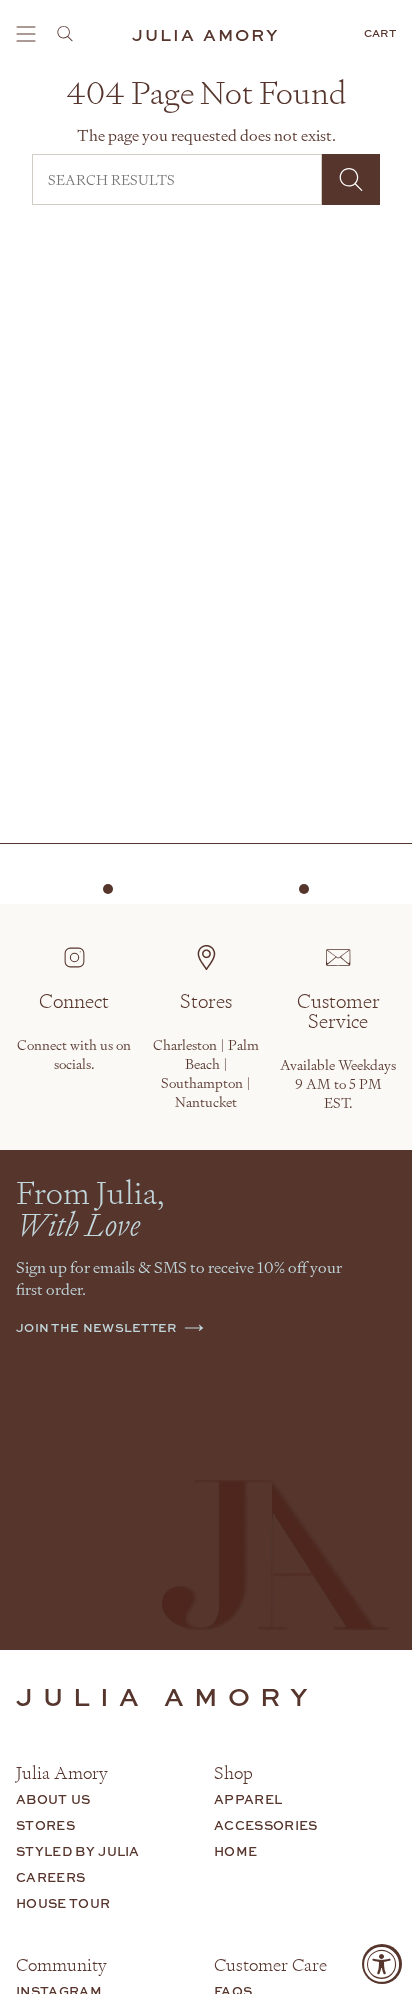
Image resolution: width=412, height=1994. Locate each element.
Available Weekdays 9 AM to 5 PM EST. (338, 1083)
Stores (45, 1825)
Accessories (266, 1825)
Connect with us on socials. (74, 1054)
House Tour (63, 1903)
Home (235, 1851)
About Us (53, 1799)
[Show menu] (26, 34)
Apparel (248, 1799)
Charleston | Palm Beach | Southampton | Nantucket (206, 1073)
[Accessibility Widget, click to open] (382, 1964)
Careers (50, 1877)
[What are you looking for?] (71, 34)
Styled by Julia (78, 1851)
